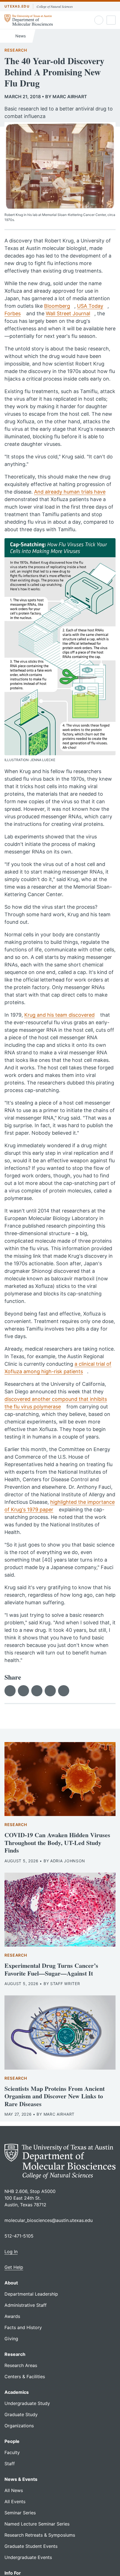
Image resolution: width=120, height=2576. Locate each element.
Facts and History (23, 2327)
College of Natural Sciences (55, 6)
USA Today (90, 306)
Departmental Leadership (31, 2294)
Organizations (19, 2426)
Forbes (13, 313)
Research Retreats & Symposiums (40, 2535)
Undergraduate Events (28, 2557)
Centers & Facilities (25, 2377)
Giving (11, 2339)
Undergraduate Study (27, 2403)
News (20, 36)
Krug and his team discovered (59, 1015)
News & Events (21, 2479)
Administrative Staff (26, 2305)
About (11, 2283)
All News (14, 2490)
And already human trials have (70, 492)
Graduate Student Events (31, 2546)
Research (16, 50)
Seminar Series (20, 2513)
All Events (15, 2502)
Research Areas (21, 2365)
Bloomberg (57, 306)
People (12, 2441)
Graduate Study (21, 2414)
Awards (12, 2316)
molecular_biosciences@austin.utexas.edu (49, 2220)
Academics (17, 2392)
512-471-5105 (19, 2236)
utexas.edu (17, 6)
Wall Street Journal (68, 313)
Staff (10, 2464)
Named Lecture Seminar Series (37, 2524)
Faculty (12, 2452)
